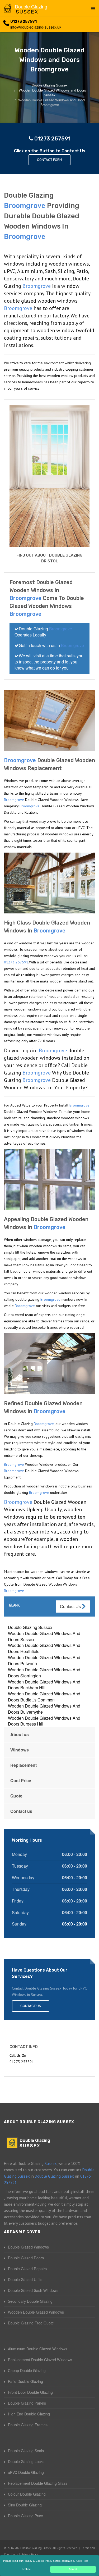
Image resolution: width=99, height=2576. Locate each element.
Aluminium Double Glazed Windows (38, 2349)
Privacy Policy (30, 2554)
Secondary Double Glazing (30, 2301)
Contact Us (71, 1606)
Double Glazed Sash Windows (33, 2290)
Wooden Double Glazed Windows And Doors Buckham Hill (44, 1685)
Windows (20, 1750)
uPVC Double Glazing (26, 2472)
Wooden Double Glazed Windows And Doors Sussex (44, 1636)
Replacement (23, 1765)
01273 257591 (23, 22)
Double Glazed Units (25, 2279)
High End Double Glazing (29, 2414)
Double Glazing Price (25, 2516)
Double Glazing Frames (28, 2425)
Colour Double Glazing (27, 2494)
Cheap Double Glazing (27, 2370)
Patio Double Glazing (25, 2381)
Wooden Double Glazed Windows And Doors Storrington (44, 1673)
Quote (16, 1796)
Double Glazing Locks (26, 2461)
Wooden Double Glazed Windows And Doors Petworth (44, 1660)
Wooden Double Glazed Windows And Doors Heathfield (44, 1648)
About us (20, 1734)
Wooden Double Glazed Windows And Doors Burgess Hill (44, 1721)
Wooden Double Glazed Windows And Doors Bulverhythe (44, 1709)
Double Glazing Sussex (30, 1627)
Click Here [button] (82, 2561)
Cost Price (21, 1780)
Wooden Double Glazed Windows (36, 2312)
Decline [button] (26, 2569)
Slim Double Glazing (25, 2505)
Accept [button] (73, 2569)
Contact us (21, 1811)
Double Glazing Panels (27, 2403)
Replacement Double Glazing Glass (38, 2483)
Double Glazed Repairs (27, 2269)
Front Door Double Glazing (30, 2392)
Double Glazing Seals (26, 2451)
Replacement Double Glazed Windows (40, 2360)
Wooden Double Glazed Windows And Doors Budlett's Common (44, 1697)
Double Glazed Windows (28, 2247)
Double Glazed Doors (26, 2258)
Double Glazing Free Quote (31, 2323)
